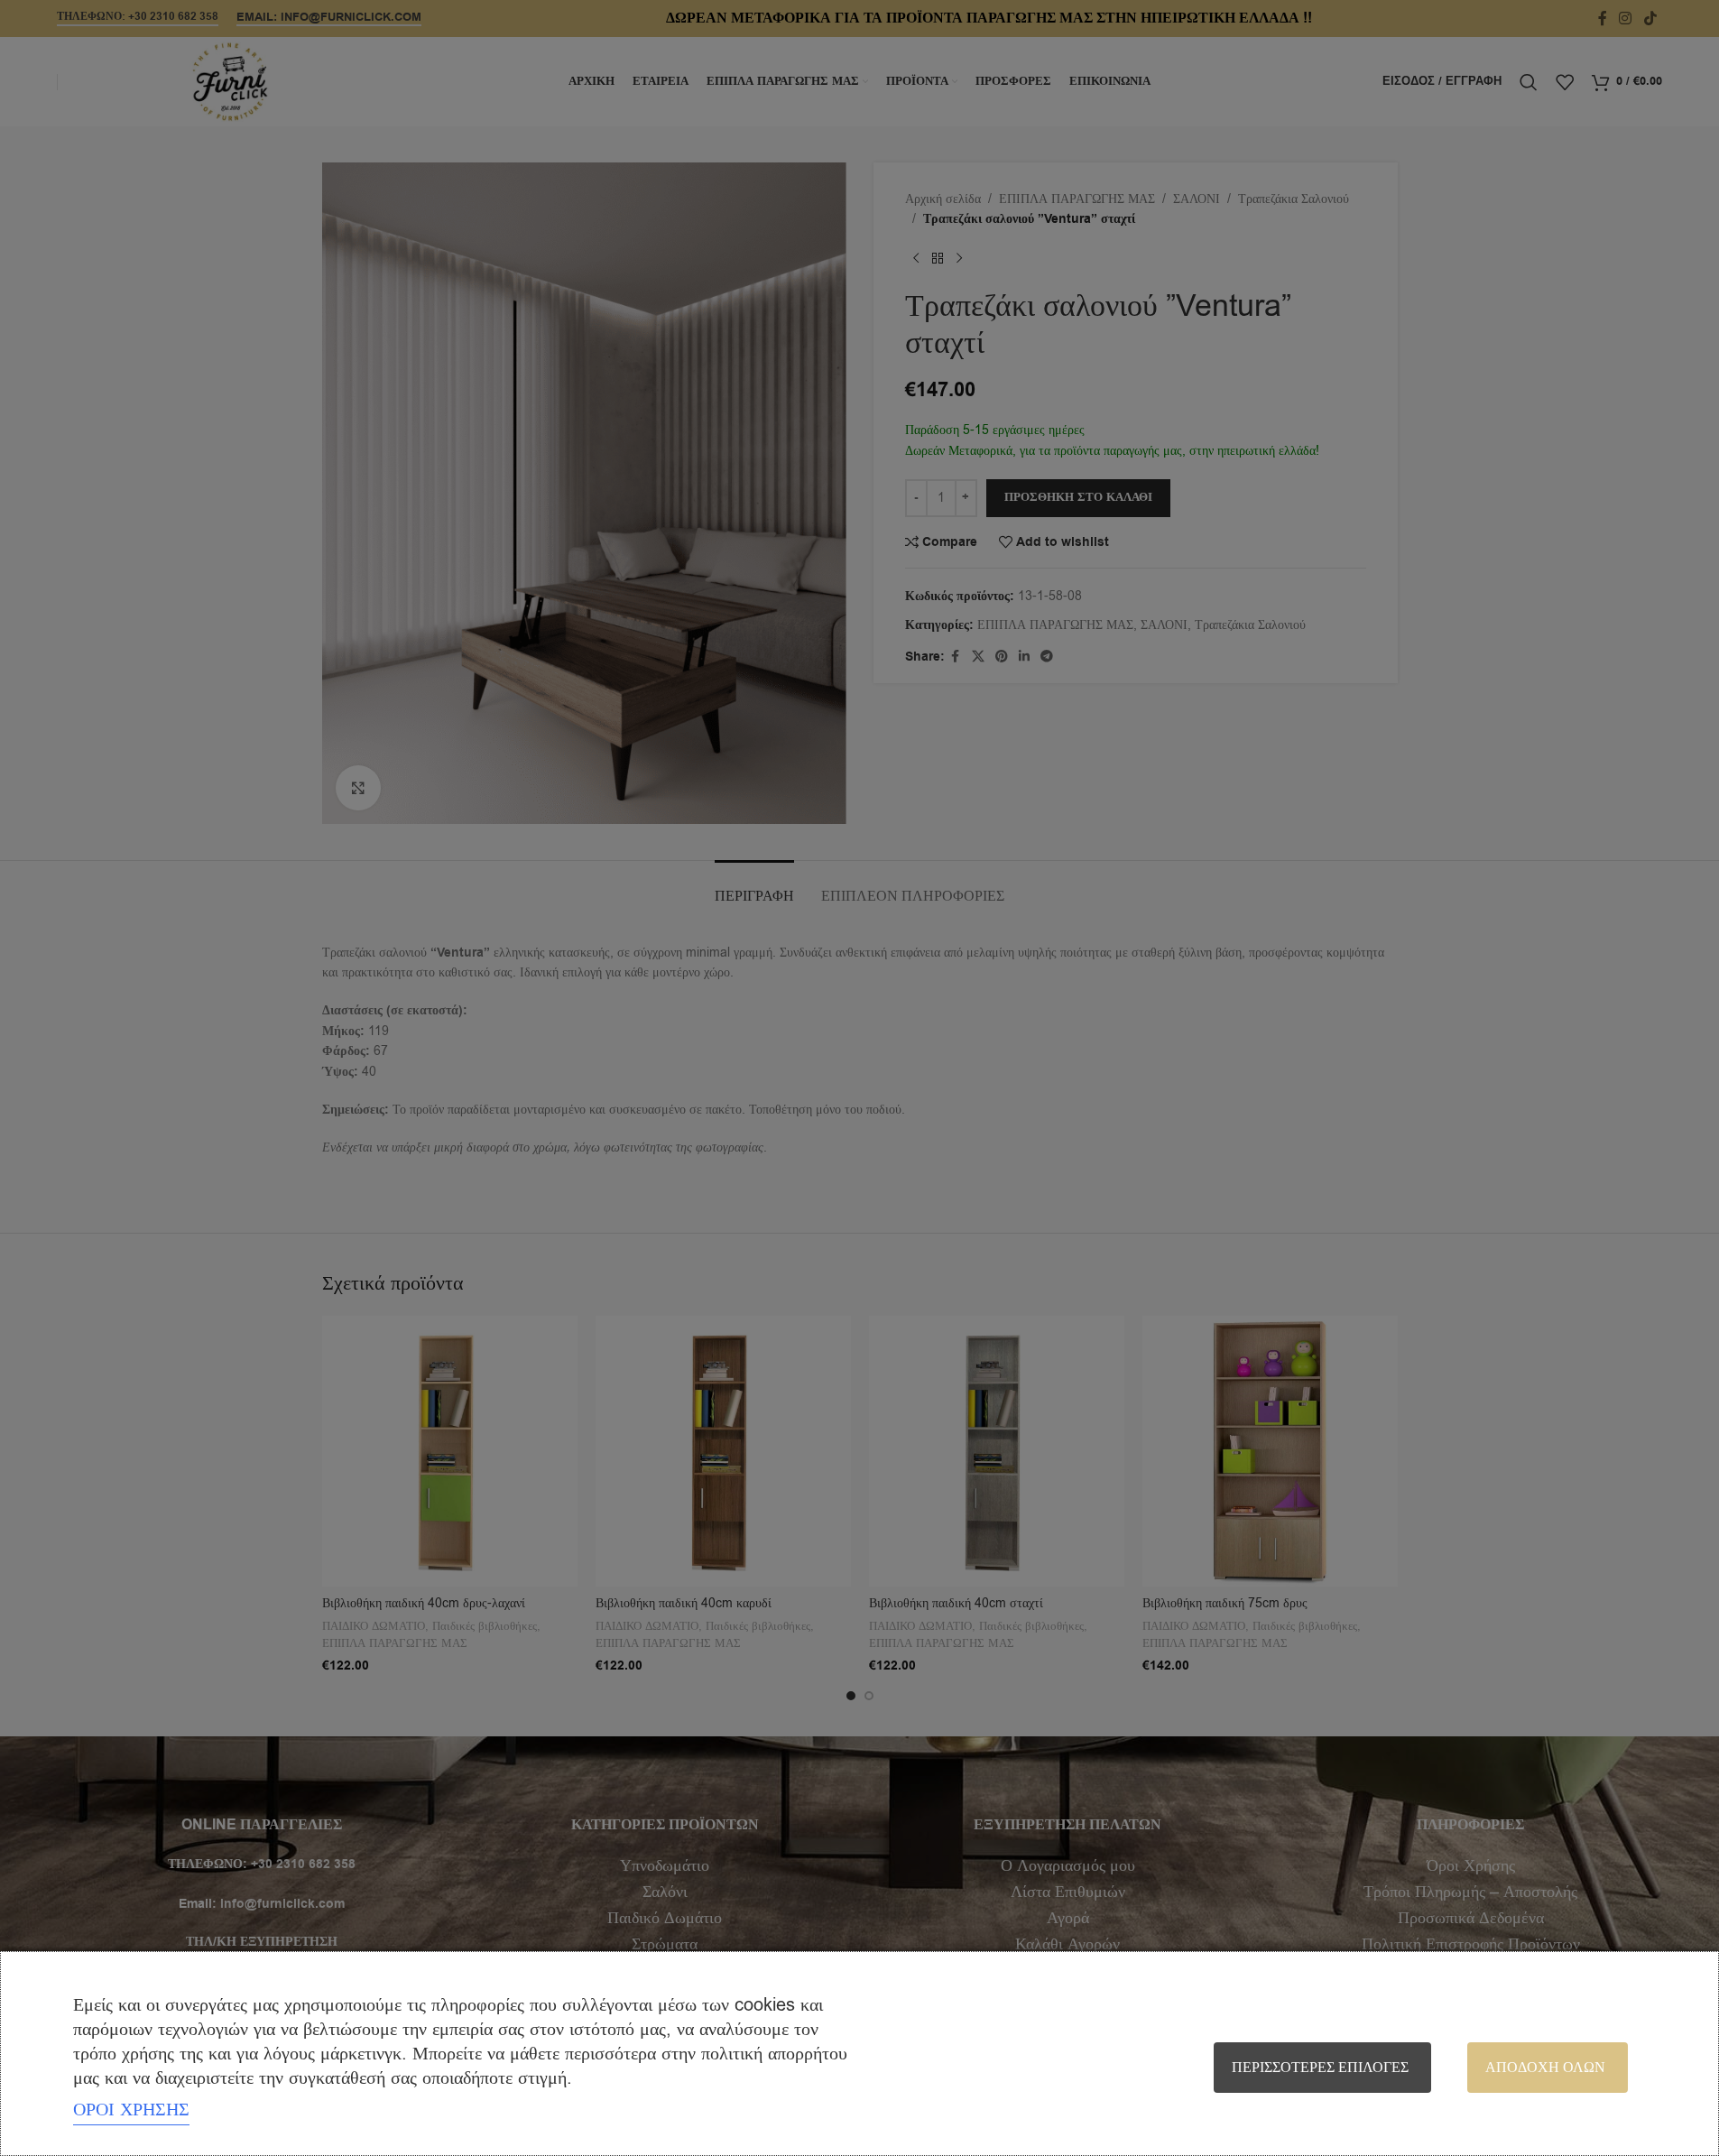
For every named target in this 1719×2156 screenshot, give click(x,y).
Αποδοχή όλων (1545, 2068)
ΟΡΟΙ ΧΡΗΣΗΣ (131, 2110)
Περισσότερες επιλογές (1320, 2068)
